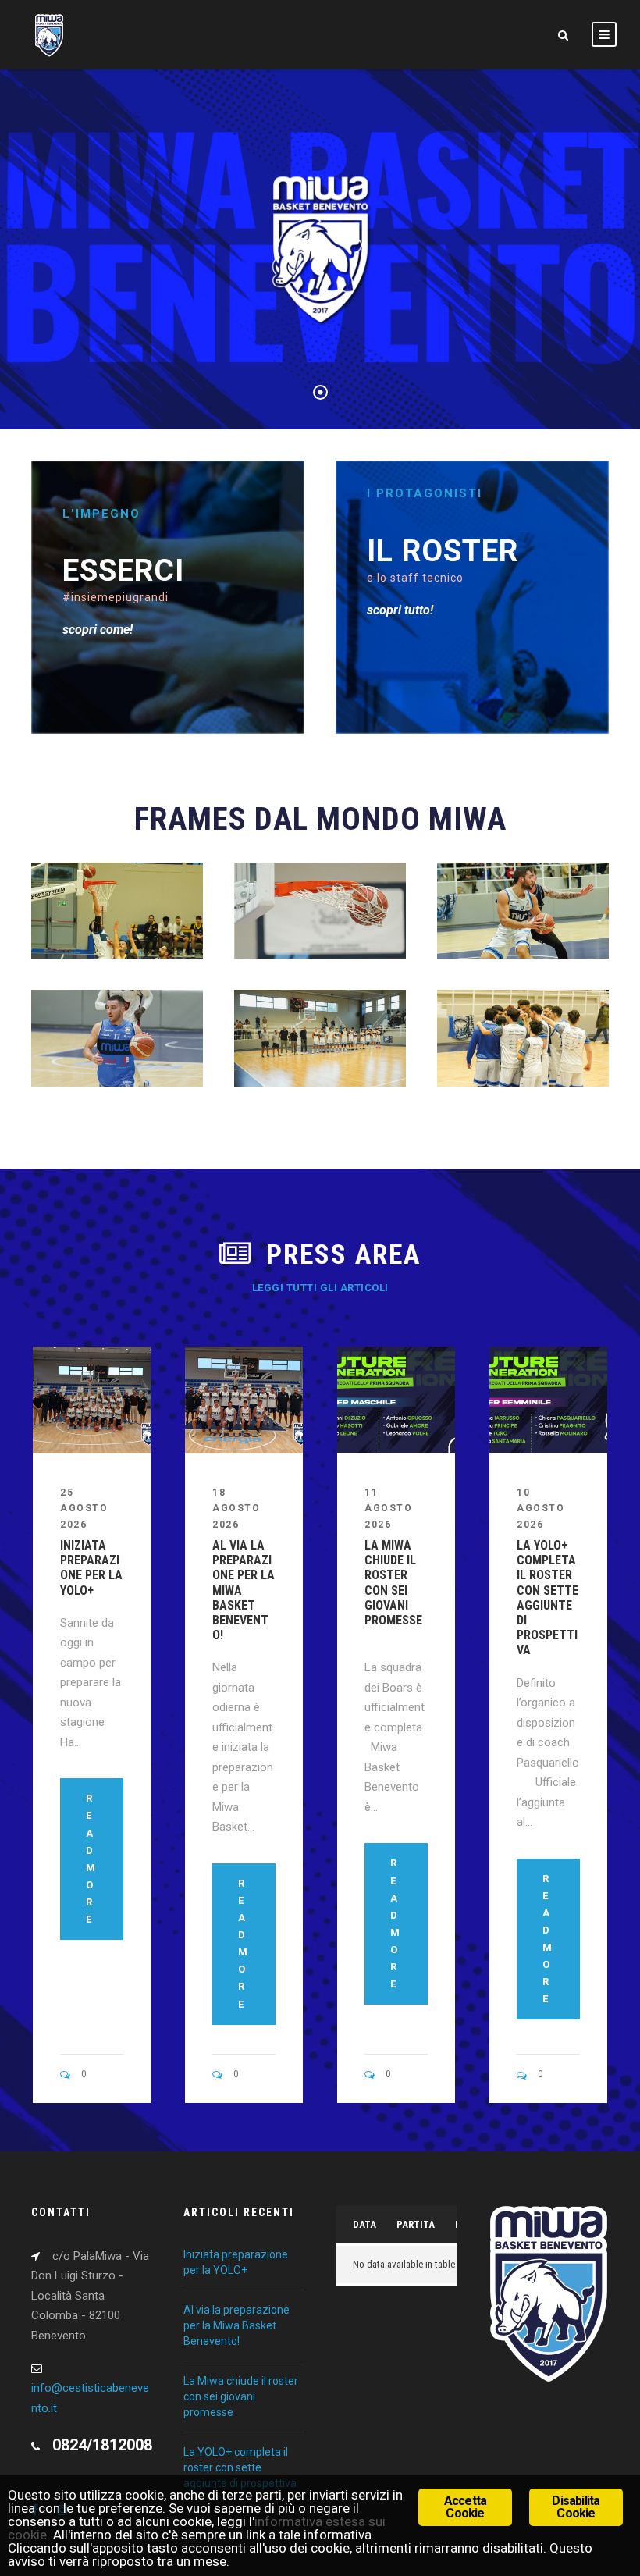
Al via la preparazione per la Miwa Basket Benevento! (236, 2325)
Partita (416, 2224)
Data (364, 2224)
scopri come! (98, 630)
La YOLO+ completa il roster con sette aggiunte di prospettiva (548, 1598)
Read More (91, 1859)
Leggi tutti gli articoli (320, 1288)
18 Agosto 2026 (236, 1509)
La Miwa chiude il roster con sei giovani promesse (395, 1590)
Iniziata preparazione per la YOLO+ (91, 1568)
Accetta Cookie (465, 2507)
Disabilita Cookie (576, 2507)
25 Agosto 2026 (84, 1509)
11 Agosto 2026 (388, 1509)
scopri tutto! (400, 610)
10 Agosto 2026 (540, 1509)
